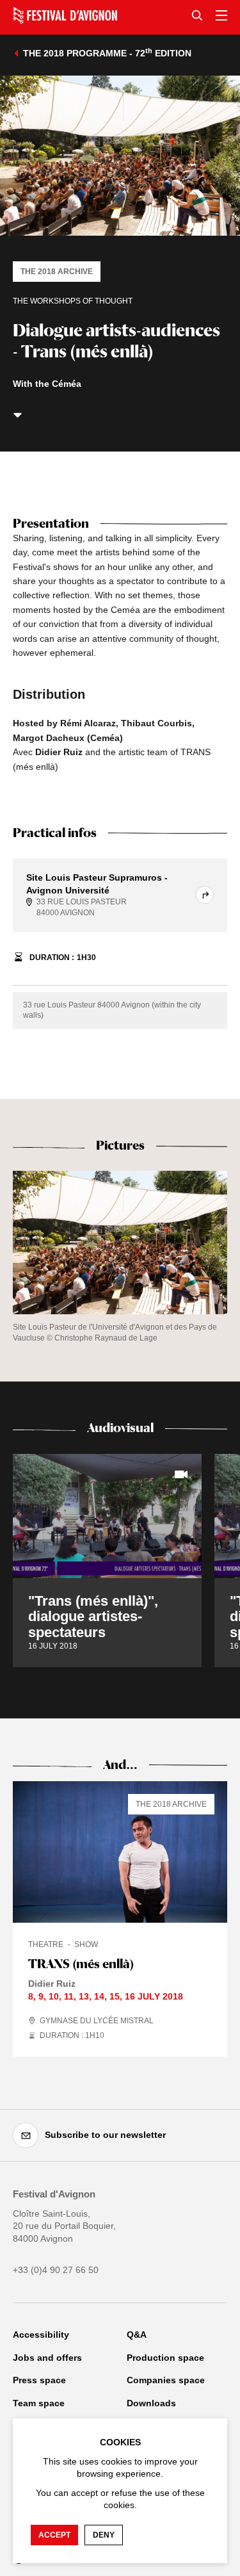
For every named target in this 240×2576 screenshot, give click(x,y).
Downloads (151, 2403)
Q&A (137, 2335)
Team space (39, 2403)
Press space (39, 2380)
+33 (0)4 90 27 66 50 (56, 2270)
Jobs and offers (47, 2358)
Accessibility (41, 2335)
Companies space (166, 2380)
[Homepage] (65, 15)
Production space (165, 2358)
